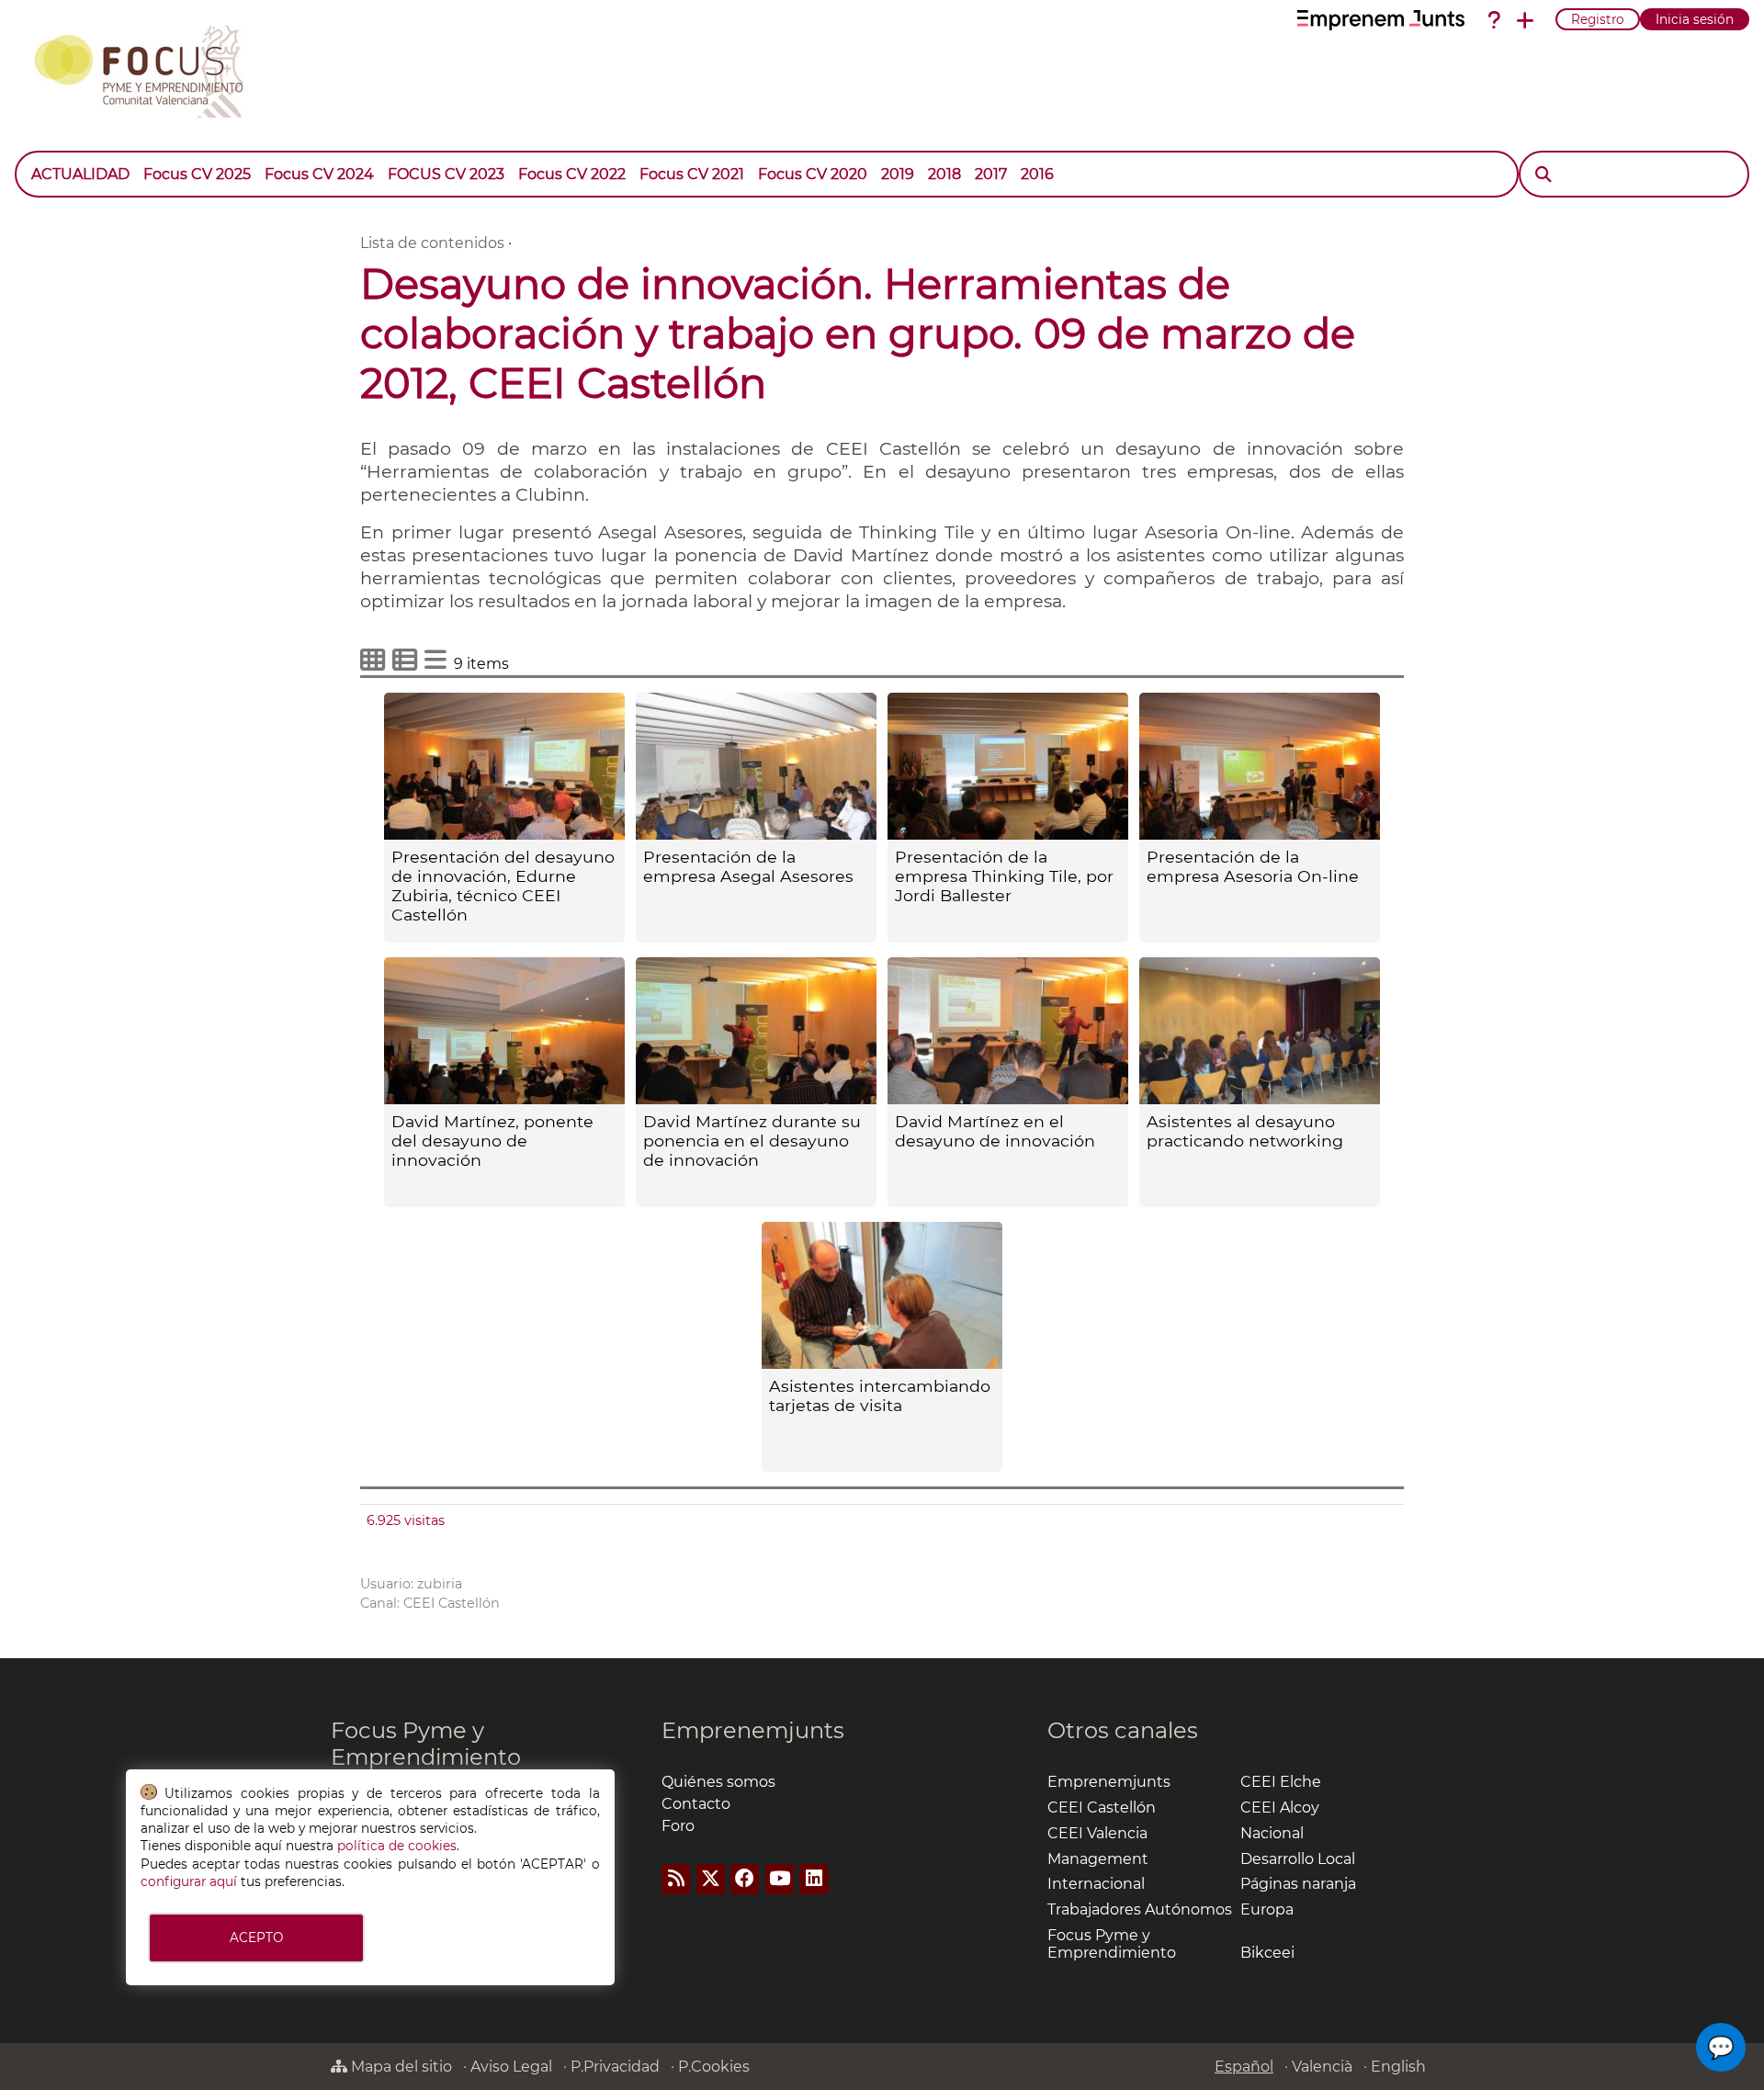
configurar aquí (189, 1881)
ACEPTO (256, 1937)
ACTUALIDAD (80, 174)
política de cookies (397, 1846)
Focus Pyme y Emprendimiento (426, 1744)
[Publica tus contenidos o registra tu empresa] (1525, 20)
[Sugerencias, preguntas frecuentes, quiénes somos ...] (1494, 20)
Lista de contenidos (432, 243)
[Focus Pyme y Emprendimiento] (148, 68)
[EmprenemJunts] (1381, 20)
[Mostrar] (1068, 165)
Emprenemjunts (753, 1730)
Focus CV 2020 (813, 174)
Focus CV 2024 (319, 174)
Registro (1598, 19)
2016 (1037, 174)
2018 (944, 174)
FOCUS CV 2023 (446, 174)
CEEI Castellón (452, 1603)
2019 (898, 174)
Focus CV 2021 (692, 174)
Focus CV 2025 (197, 174)
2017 (991, 174)
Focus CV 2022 (572, 174)
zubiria (440, 1584)
